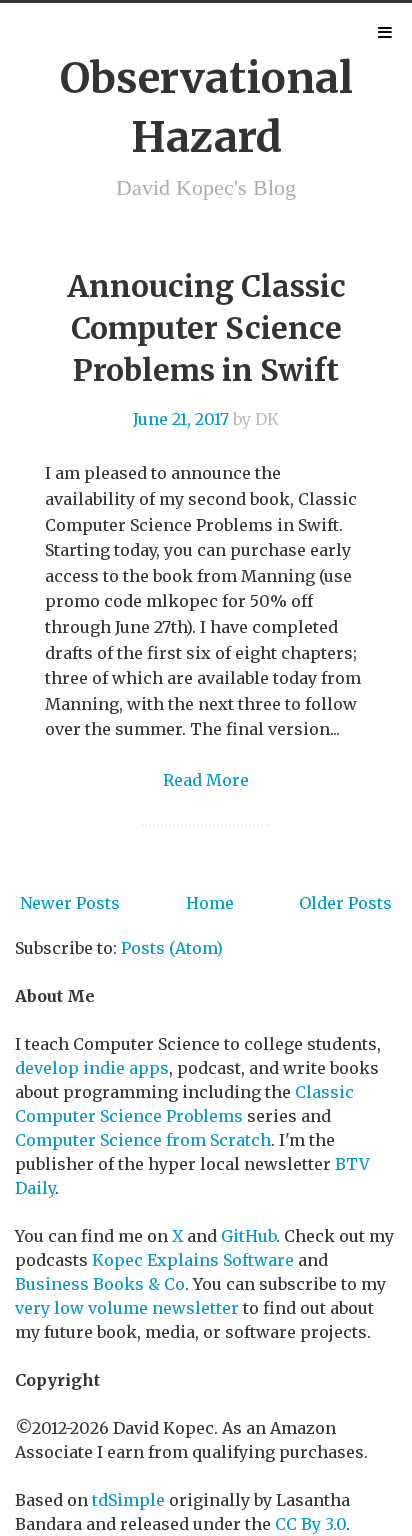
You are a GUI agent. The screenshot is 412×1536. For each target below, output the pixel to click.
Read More (206, 780)
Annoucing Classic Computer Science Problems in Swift (206, 328)
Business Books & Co (100, 1284)
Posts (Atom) (172, 948)
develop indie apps (92, 1068)
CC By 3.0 (310, 1524)
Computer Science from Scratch (143, 1140)
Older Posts (345, 903)
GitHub (248, 1236)
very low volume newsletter (127, 1308)
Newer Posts (70, 903)
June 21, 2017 (181, 419)
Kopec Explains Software (193, 1260)
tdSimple (128, 1500)
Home (210, 903)
